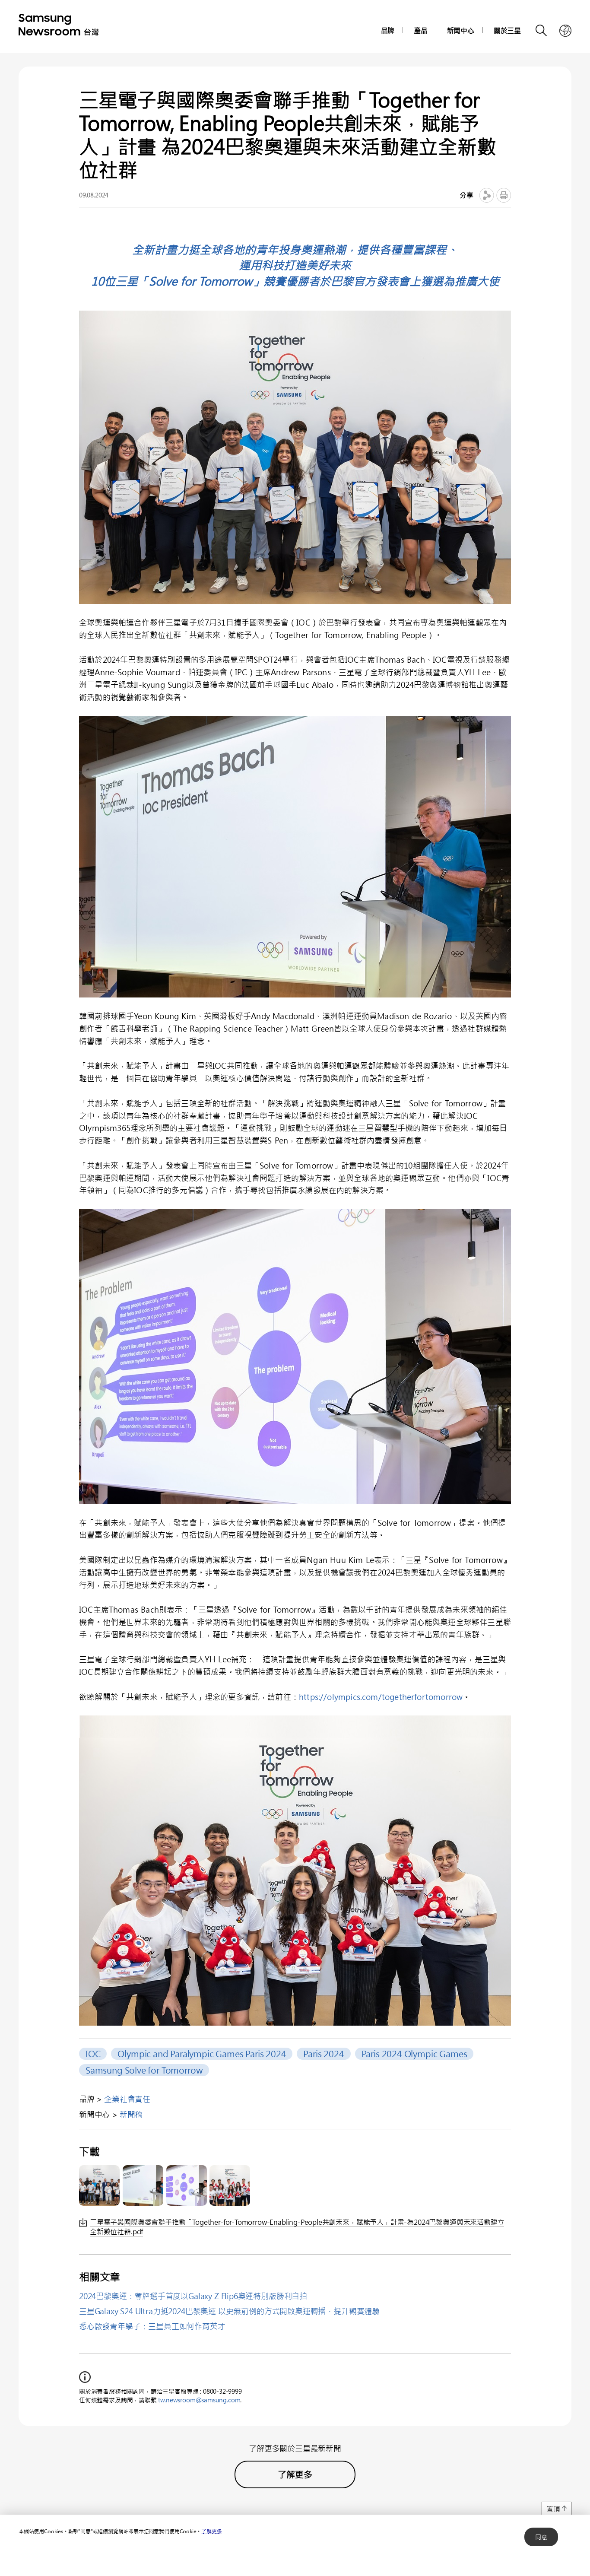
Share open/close (487, 195)
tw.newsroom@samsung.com (199, 2400)
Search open (542, 31)
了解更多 (211, 2531)
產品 (421, 30)
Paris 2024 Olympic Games (414, 2053)
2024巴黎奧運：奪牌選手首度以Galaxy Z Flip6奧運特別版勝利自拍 (193, 2296)
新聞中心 (461, 30)
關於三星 (507, 30)
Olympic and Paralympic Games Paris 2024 (202, 2053)
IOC (93, 2053)
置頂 (553, 2509)
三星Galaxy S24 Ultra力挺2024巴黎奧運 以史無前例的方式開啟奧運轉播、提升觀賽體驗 (229, 2311)
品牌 (388, 30)
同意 (541, 2537)
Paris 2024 (324, 2053)
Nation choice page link (565, 31)
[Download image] (99, 2185)
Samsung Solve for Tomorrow (144, 2070)
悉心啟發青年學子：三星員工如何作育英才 (152, 2326)
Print (504, 195)
